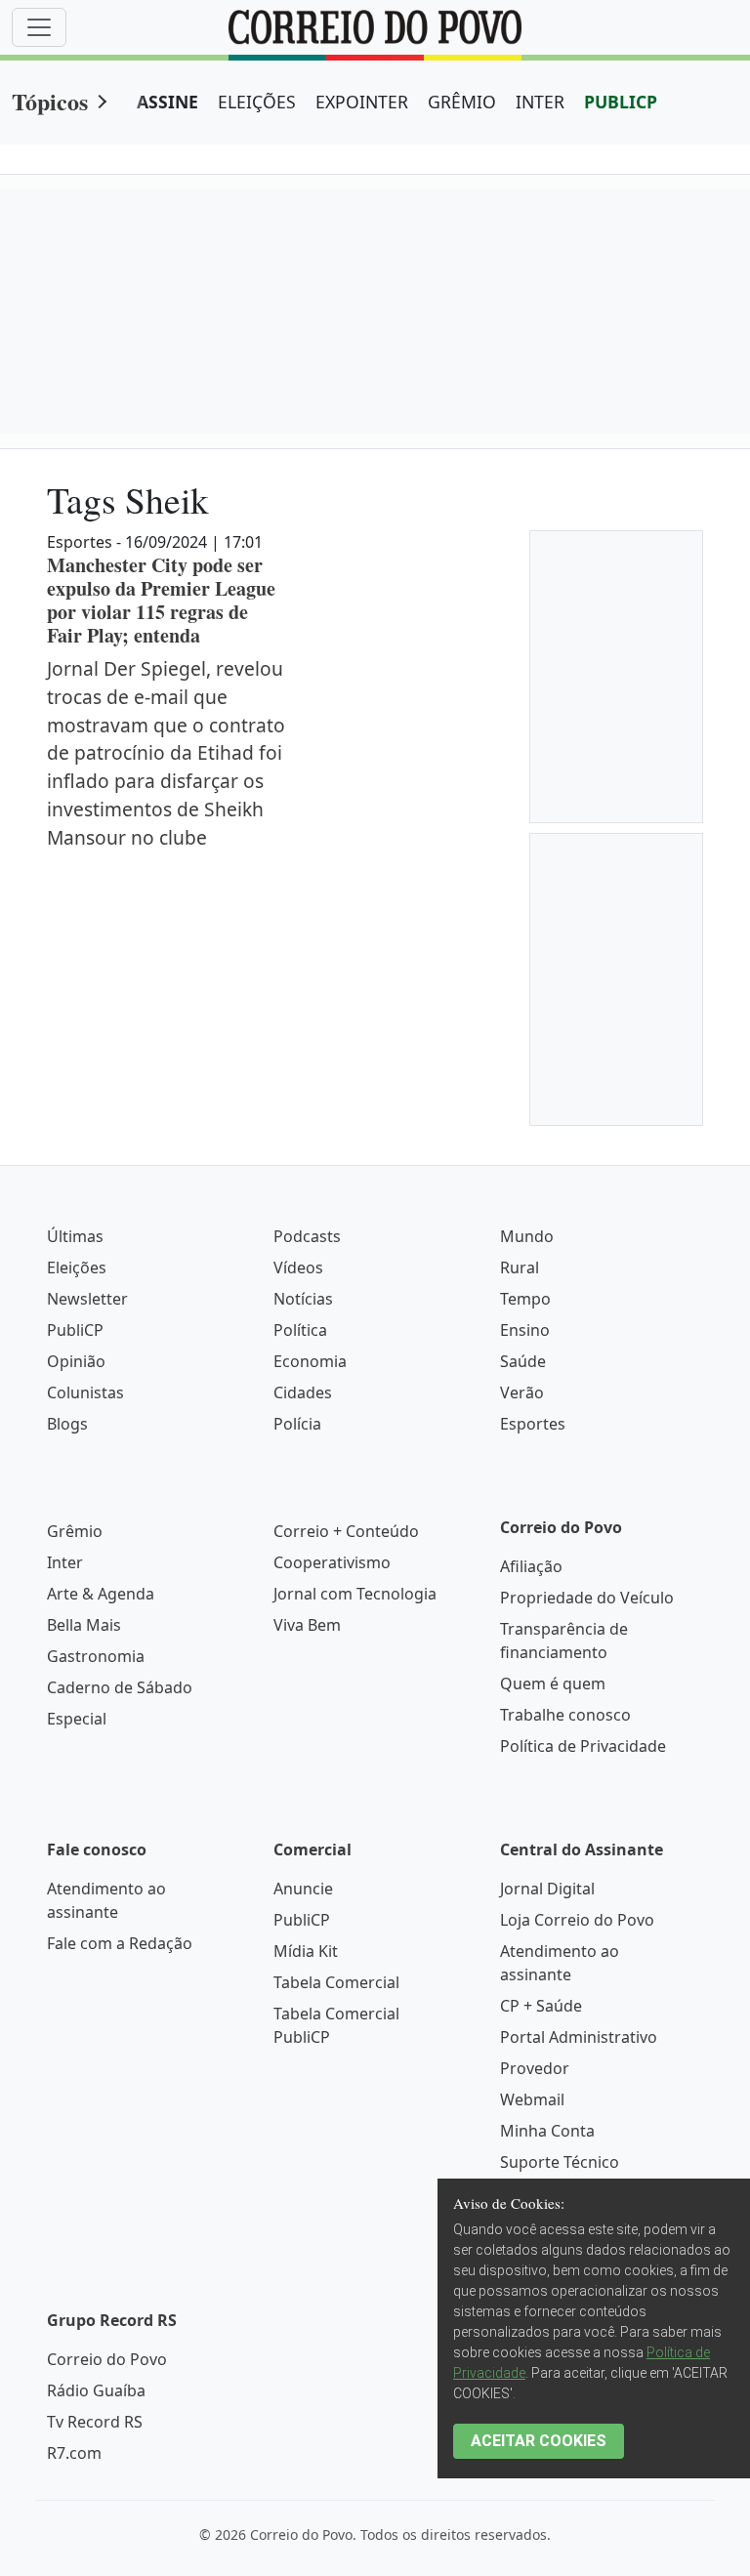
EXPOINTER (362, 102)
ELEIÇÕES (257, 102)
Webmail (532, 2099)
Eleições (77, 1267)
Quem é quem (553, 1683)
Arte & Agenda (101, 1594)
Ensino (525, 1330)
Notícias (303, 1299)
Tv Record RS (95, 2422)
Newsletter (87, 1299)
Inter (65, 1562)
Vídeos (298, 1267)
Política (300, 1330)
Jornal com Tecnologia (355, 1594)
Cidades (303, 1392)
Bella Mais (84, 1625)
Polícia (297, 1424)
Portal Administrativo (579, 2037)
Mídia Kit (306, 1951)
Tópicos (50, 101)
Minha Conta (547, 2131)
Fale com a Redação (120, 1943)
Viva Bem (307, 1625)
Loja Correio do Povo (577, 1920)
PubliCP (75, 1330)
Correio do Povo (107, 2359)
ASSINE (167, 102)
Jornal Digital (547, 1889)
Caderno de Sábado (120, 1687)
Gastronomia (96, 1656)
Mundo (527, 1236)
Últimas (75, 1236)
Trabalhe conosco (565, 1715)
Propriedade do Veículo (587, 1598)
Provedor (535, 2068)
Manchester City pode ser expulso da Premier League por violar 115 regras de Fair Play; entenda (161, 600)
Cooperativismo (332, 1562)
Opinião (76, 1361)
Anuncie (303, 1889)
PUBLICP (621, 102)
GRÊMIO (462, 102)
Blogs (67, 1424)
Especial (77, 1719)
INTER (540, 102)
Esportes (533, 1424)
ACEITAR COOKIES (539, 2441)
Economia (310, 1361)
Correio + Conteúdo (346, 1531)
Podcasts (307, 1236)
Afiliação (531, 1566)
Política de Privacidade (583, 1746)
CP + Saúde (541, 2006)
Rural (520, 1267)
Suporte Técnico (560, 2162)
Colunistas (85, 1392)
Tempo (525, 1299)
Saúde (523, 1361)
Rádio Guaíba (96, 2390)
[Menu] (39, 27)
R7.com (74, 2453)
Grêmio (75, 1531)
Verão (522, 1392)
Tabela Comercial (336, 1982)
